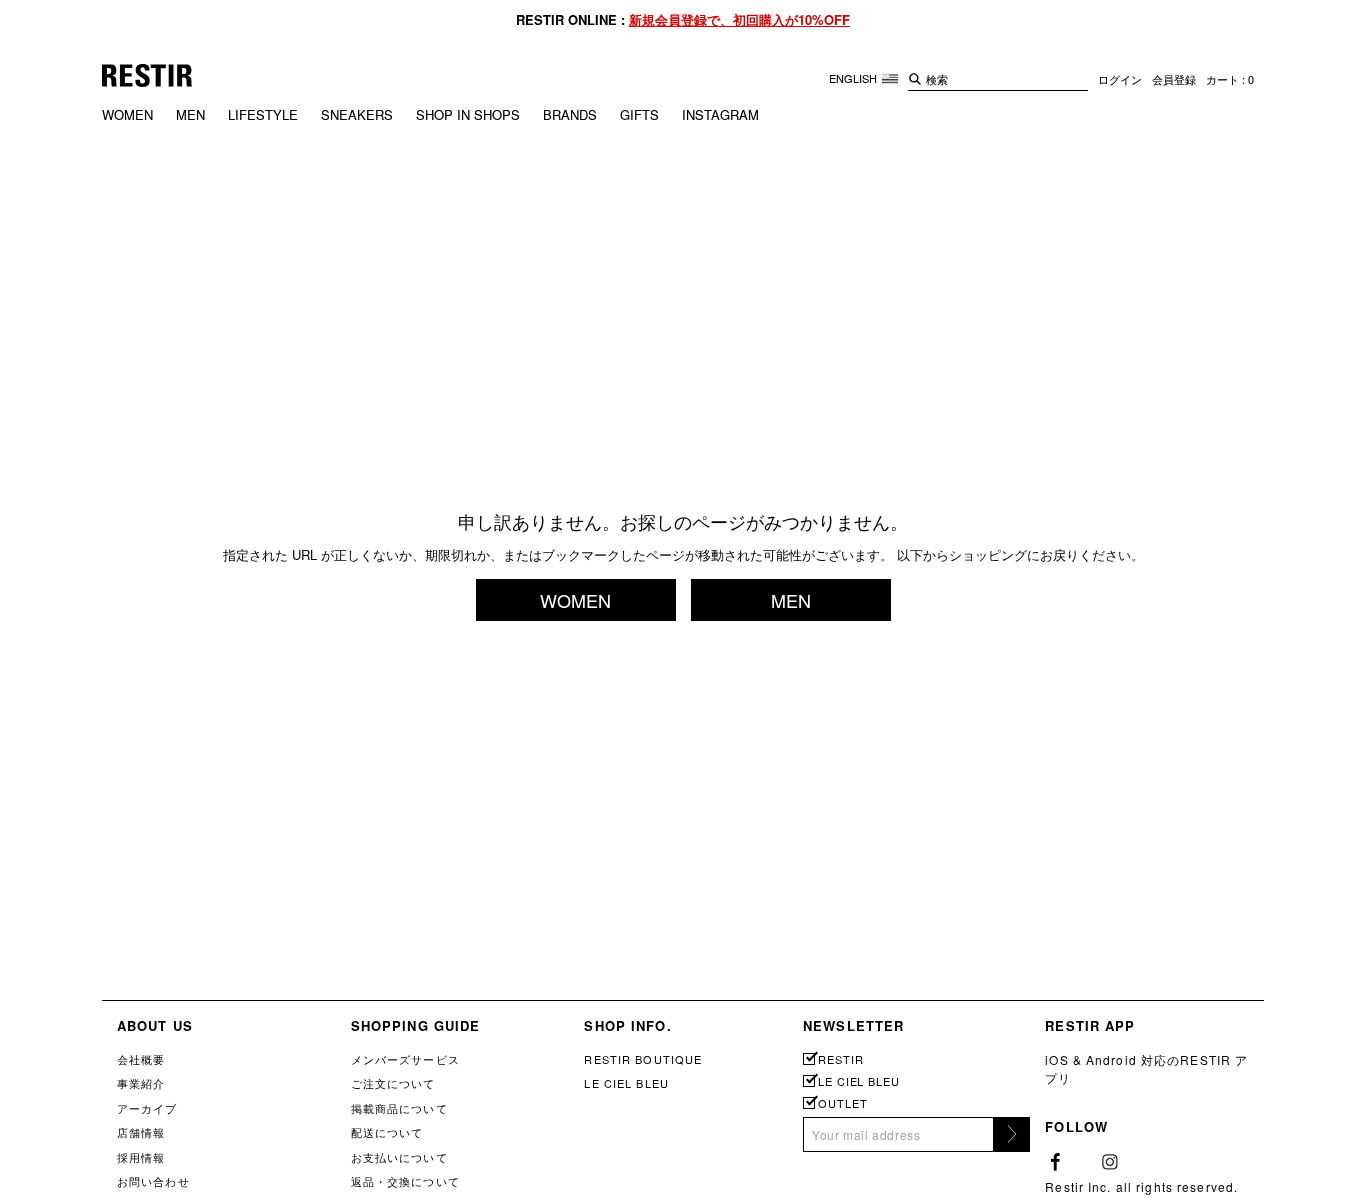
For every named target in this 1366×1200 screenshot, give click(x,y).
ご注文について (393, 1083)
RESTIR (840, 1059)
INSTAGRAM (720, 114)
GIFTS (639, 114)
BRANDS (570, 114)
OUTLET (842, 1103)
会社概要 (141, 1059)
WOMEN (127, 114)
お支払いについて (399, 1157)
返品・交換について (405, 1181)
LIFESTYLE (263, 114)
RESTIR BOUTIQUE (643, 1059)
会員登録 (1174, 79)
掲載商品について (399, 1108)
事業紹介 (141, 1083)
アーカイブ (147, 1108)
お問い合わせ (153, 1181)
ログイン (1120, 79)
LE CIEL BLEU (626, 1083)
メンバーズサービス (405, 1059)
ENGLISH (854, 78)
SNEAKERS (357, 114)
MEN (190, 114)
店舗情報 (141, 1132)
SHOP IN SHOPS (468, 114)
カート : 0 (1230, 79)
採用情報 (141, 1157)
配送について (387, 1132)
